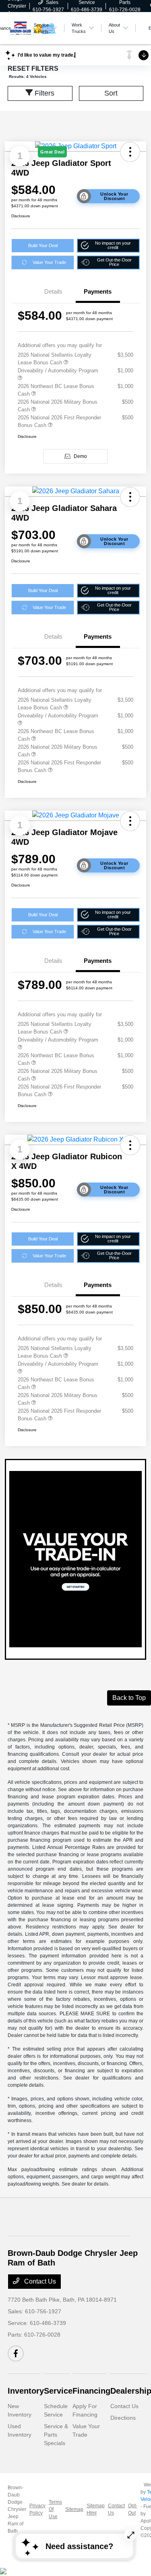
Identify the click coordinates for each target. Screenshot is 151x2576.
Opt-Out (133, 2509)
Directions (123, 2418)
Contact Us (39, 2281)
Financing (91, 2391)
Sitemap (74, 2509)
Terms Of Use (55, 2509)
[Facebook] (16, 2353)
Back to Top (129, 1698)
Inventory (26, 2391)
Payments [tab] (98, 291)
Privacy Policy (37, 2509)
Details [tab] (53, 291)
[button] (108, 246)
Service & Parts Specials (56, 2435)
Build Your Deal (43, 245)
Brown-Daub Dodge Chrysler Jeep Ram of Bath (17, 2509)
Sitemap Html (96, 2509)
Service (58, 2391)
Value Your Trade (49, 262)
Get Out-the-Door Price (114, 262)
